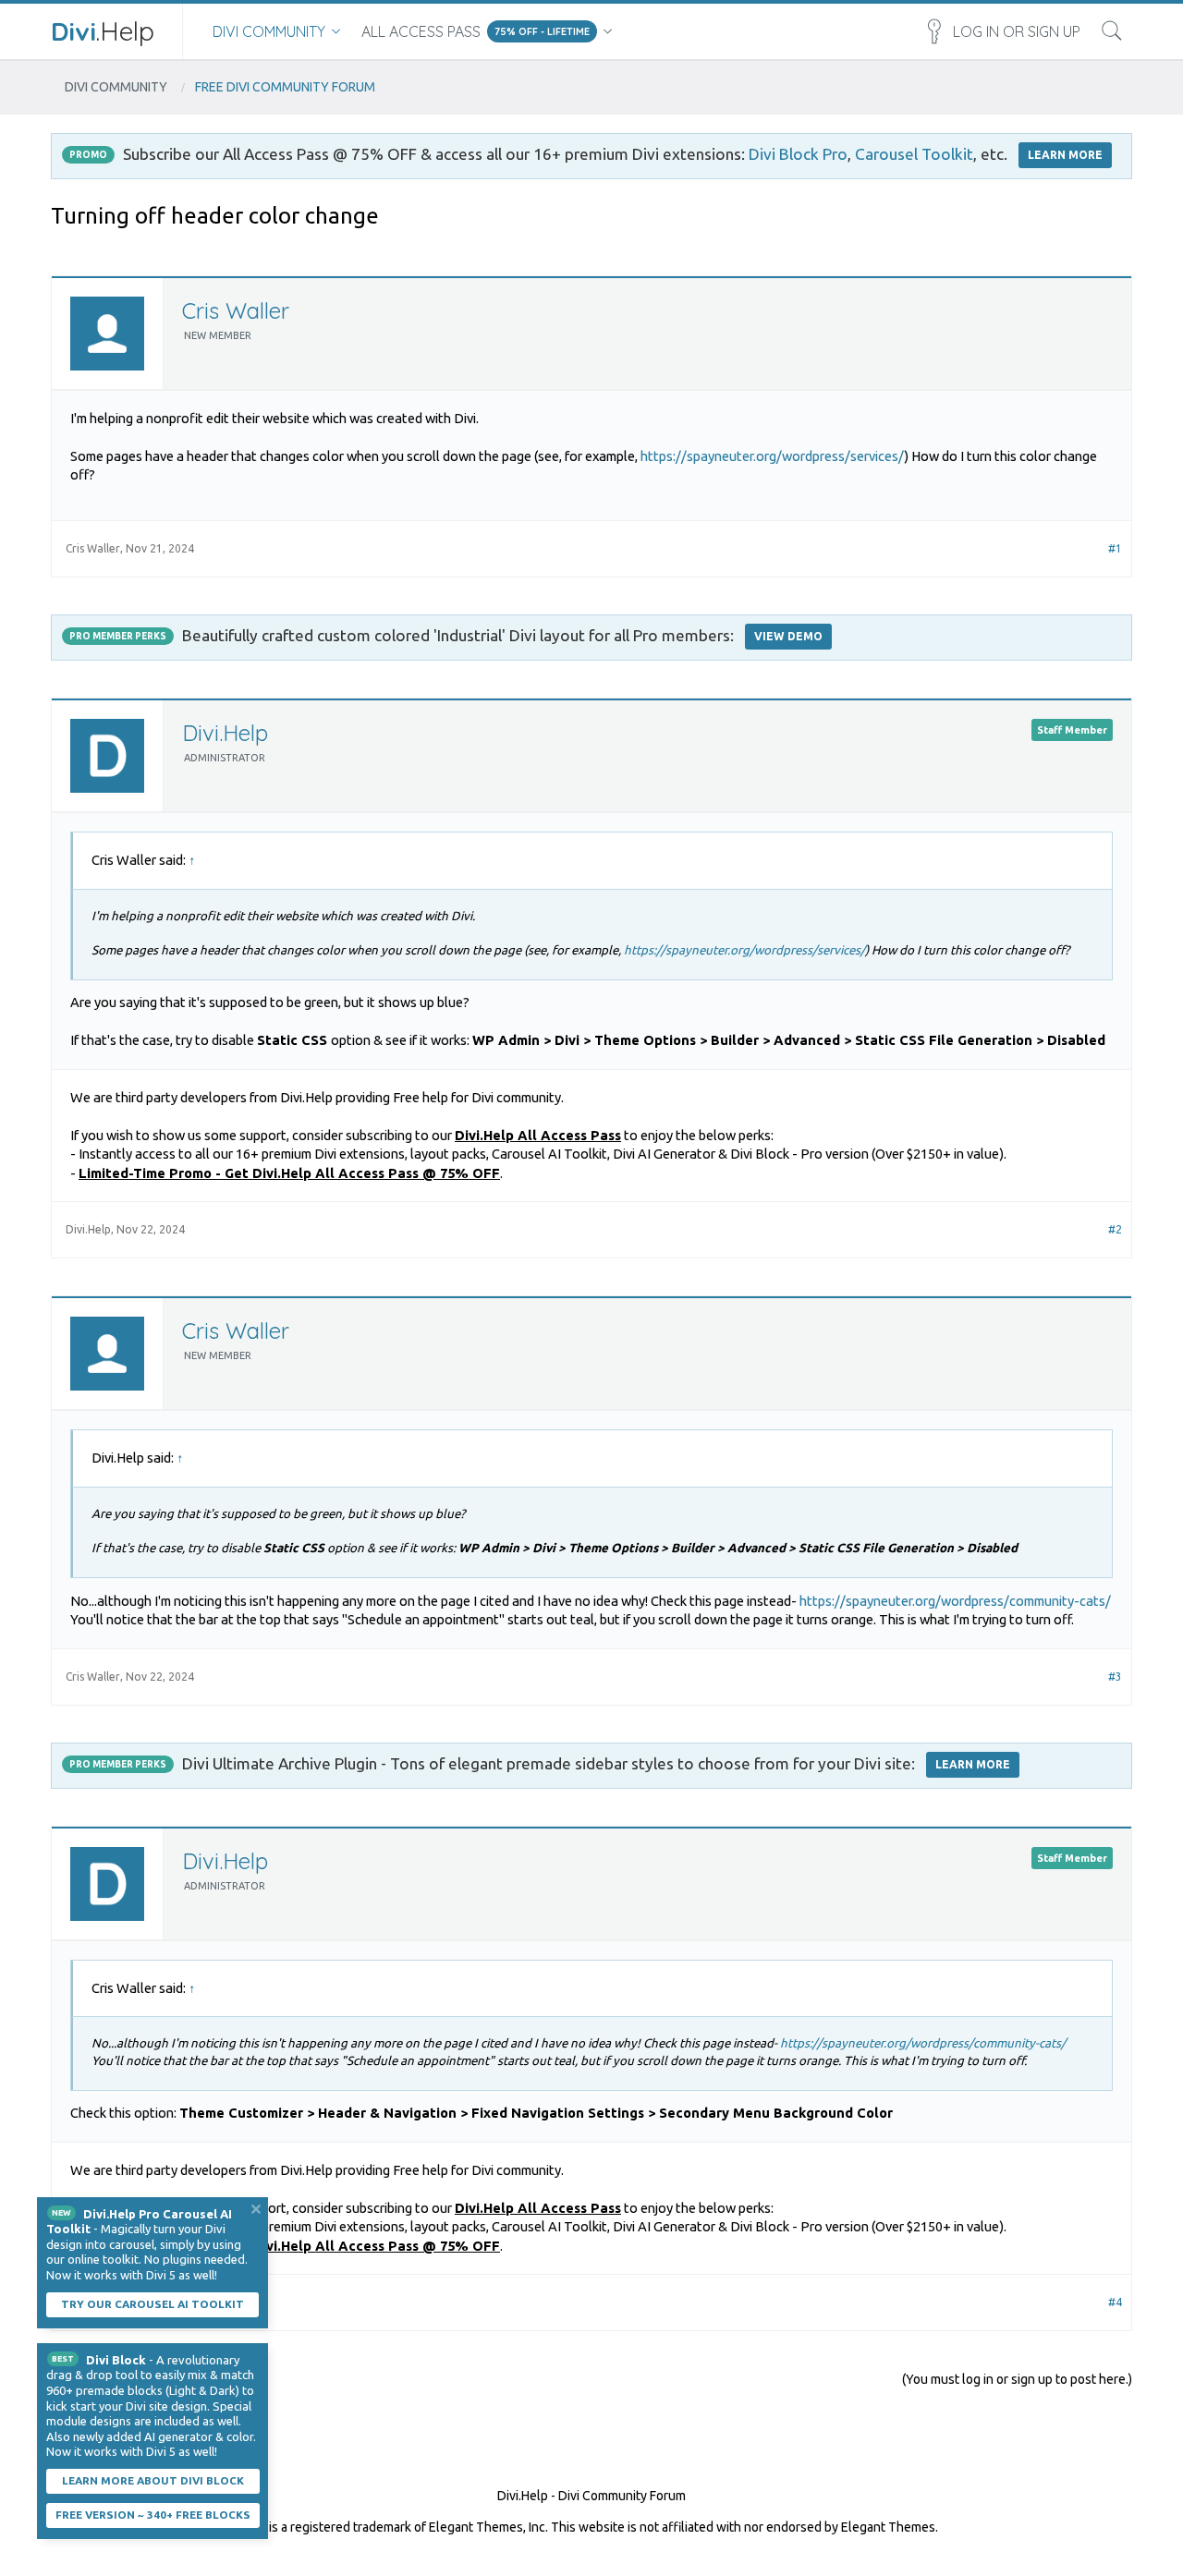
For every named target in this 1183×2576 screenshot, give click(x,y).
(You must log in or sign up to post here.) (1017, 2379)
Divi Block (116, 2360)
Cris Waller (236, 310)
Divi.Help (225, 733)
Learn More (973, 1764)
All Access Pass (421, 31)
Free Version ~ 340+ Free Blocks (153, 2515)
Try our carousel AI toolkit (152, 2304)
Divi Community (269, 31)
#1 (1115, 548)
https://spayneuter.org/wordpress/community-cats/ (955, 1601)
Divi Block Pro (798, 154)
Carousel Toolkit (914, 154)
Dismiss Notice (256, 2209)
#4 (1115, 2302)
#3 (1115, 1677)
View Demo (788, 636)
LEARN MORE (1065, 155)
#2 (1115, 1229)
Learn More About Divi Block (153, 2480)
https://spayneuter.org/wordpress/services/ (772, 456)
